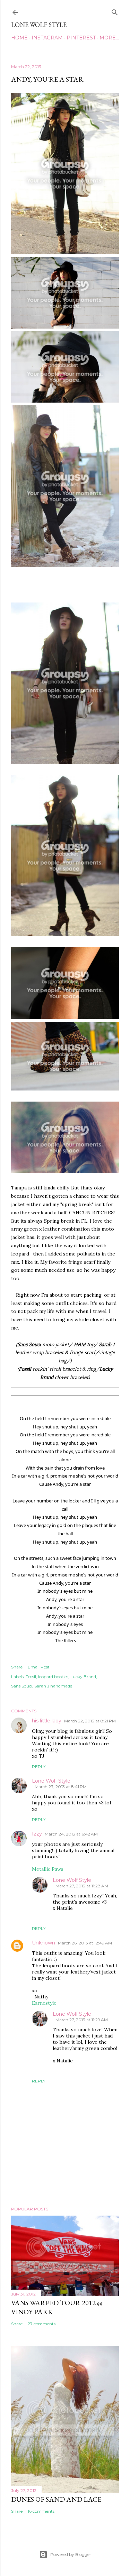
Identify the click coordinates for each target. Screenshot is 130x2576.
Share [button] (17, 1667)
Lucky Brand (83, 1677)
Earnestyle (44, 2003)
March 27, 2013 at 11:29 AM (82, 2020)
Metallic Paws (48, 1869)
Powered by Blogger (71, 2554)
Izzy (37, 1834)
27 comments (42, 2324)
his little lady (47, 1721)
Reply (39, 1767)
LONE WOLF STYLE (39, 25)
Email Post (39, 1667)
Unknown (44, 1943)
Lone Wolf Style (51, 1781)
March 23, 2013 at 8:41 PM (61, 1787)
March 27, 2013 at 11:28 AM (82, 1886)
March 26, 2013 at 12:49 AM (85, 1943)
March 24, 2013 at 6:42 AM (71, 1834)
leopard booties (53, 1677)
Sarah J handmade (53, 1686)
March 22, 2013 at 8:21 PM (90, 1721)
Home (19, 38)
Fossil (31, 1677)
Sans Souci (22, 1686)
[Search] (115, 11)
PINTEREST (81, 38)
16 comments (41, 2511)
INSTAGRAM (47, 38)
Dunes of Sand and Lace (56, 2499)
